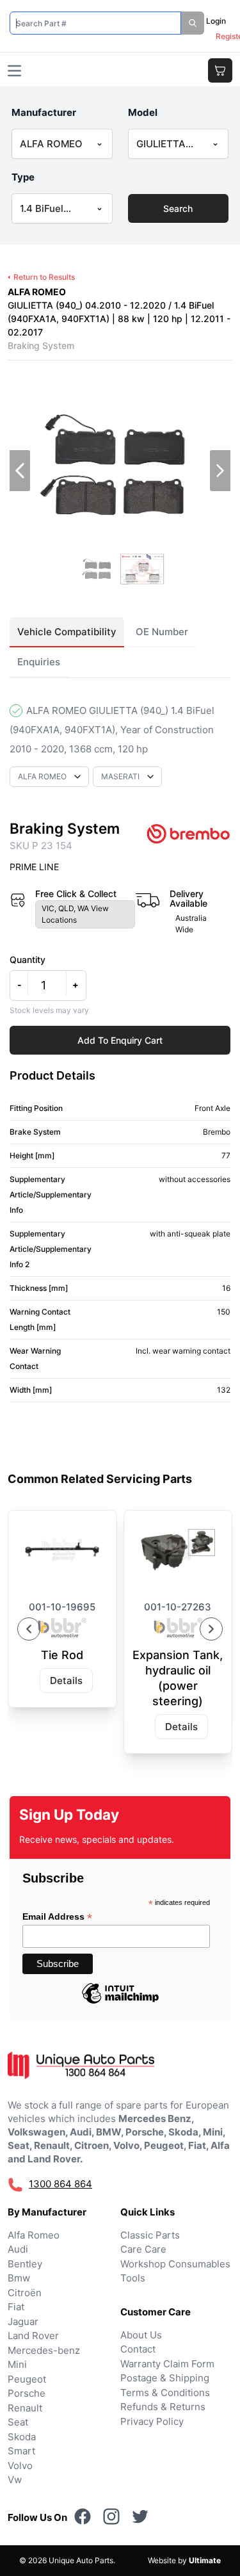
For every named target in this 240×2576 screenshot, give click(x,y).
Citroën (25, 2293)
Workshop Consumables (175, 2264)
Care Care (143, 2249)
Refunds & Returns (163, 2407)
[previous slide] (20, 471)
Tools (133, 2278)
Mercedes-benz (44, 2350)
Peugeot (27, 2379)
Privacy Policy (152, 2421)
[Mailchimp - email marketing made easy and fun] (120, 2003)
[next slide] (220, 471)
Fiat (16, 2307)
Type (23, 177)
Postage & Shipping (165, 2378)
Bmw (19, 2278)
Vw (15, 2480)
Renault (25, 2408)
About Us (141, 2335)
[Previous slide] (29, 1629)
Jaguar (23, 2321)
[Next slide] (211, 1629)
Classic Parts (150, 2235)
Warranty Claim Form (167, 2364)
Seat (18, 2422)
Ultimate (205, 2560)
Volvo (20, 2466)
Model (143, 112)
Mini (17, 2364)
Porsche (27, 2393)
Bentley (25, 2264)
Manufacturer (44, 112)
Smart (21, 2451)
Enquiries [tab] (39, 662)
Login (216, 21)
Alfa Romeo (34, 2235)
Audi (18, 2249)
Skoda (22, 2437)
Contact (138, 2349)
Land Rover (33, 2336)
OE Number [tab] (162, 632)
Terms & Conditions (165, 2393)
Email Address (57, 1917)
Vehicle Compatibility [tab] (67, 632)
